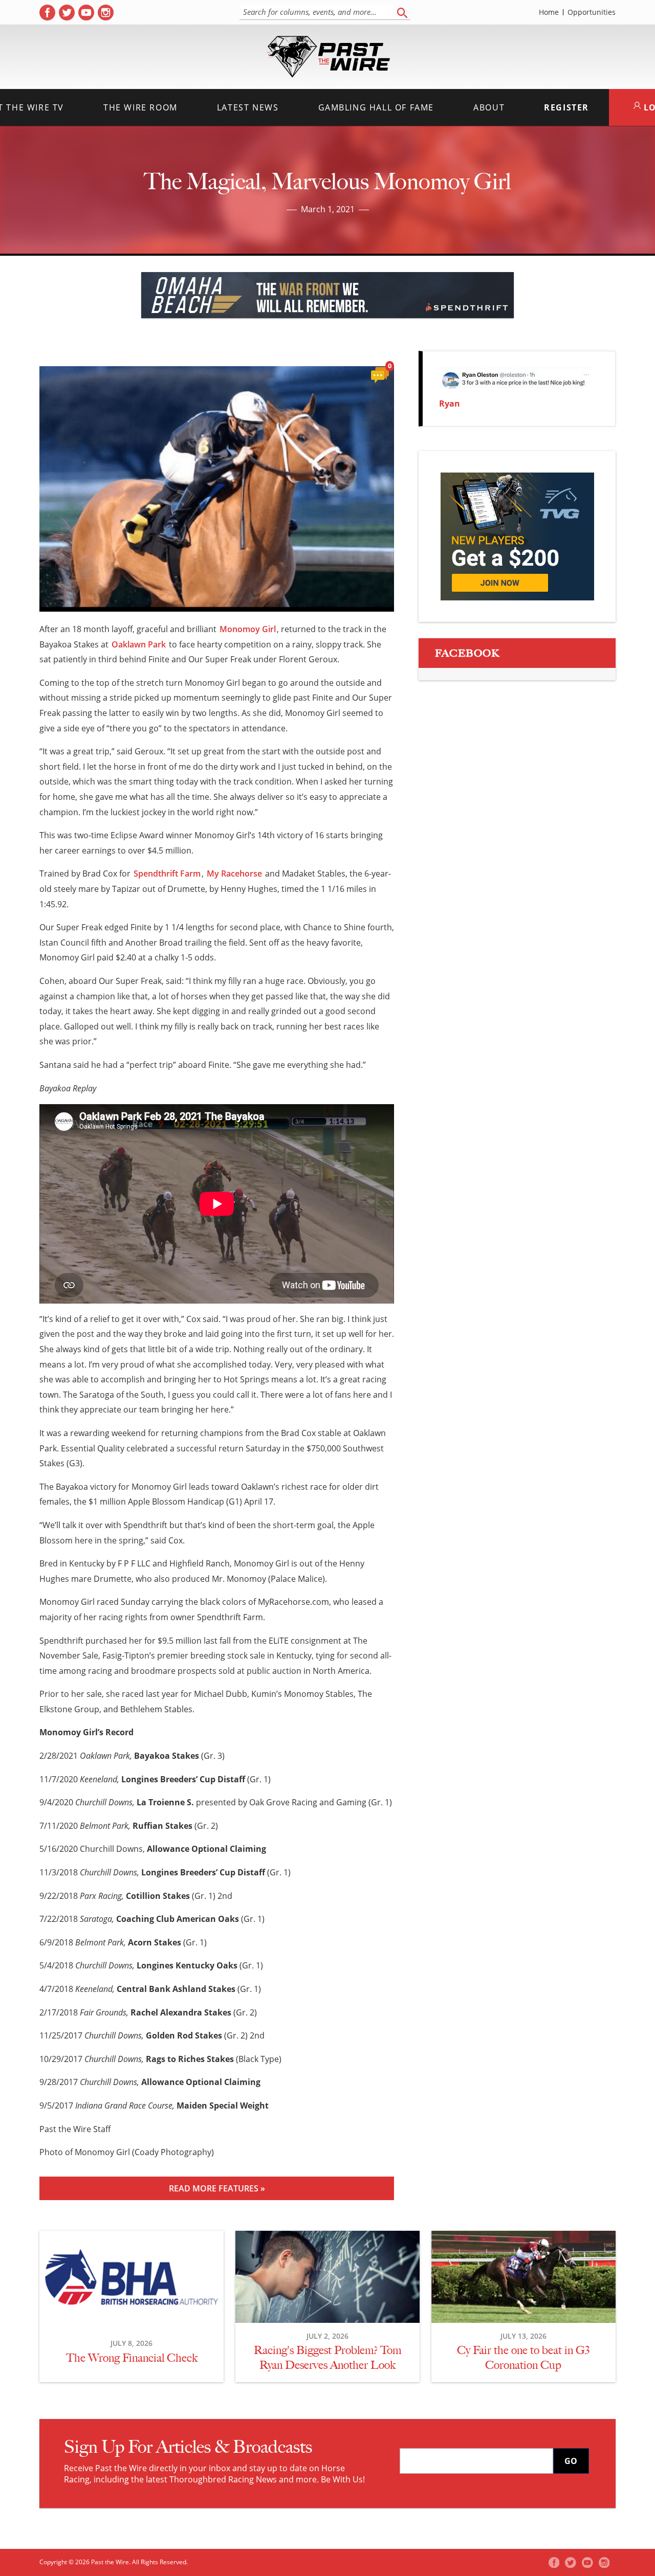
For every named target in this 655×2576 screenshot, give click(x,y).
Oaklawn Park (139, 644)
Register (566, 107)
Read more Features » (217, 2188)
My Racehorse (234, 873)
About (489, 107)
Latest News (248, 107)
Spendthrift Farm (167, 873)
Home (549, 12)
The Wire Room (140, 107)
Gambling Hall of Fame (376, 107)
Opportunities (592, 12)
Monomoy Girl (248, 629)
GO (571, 2461)
